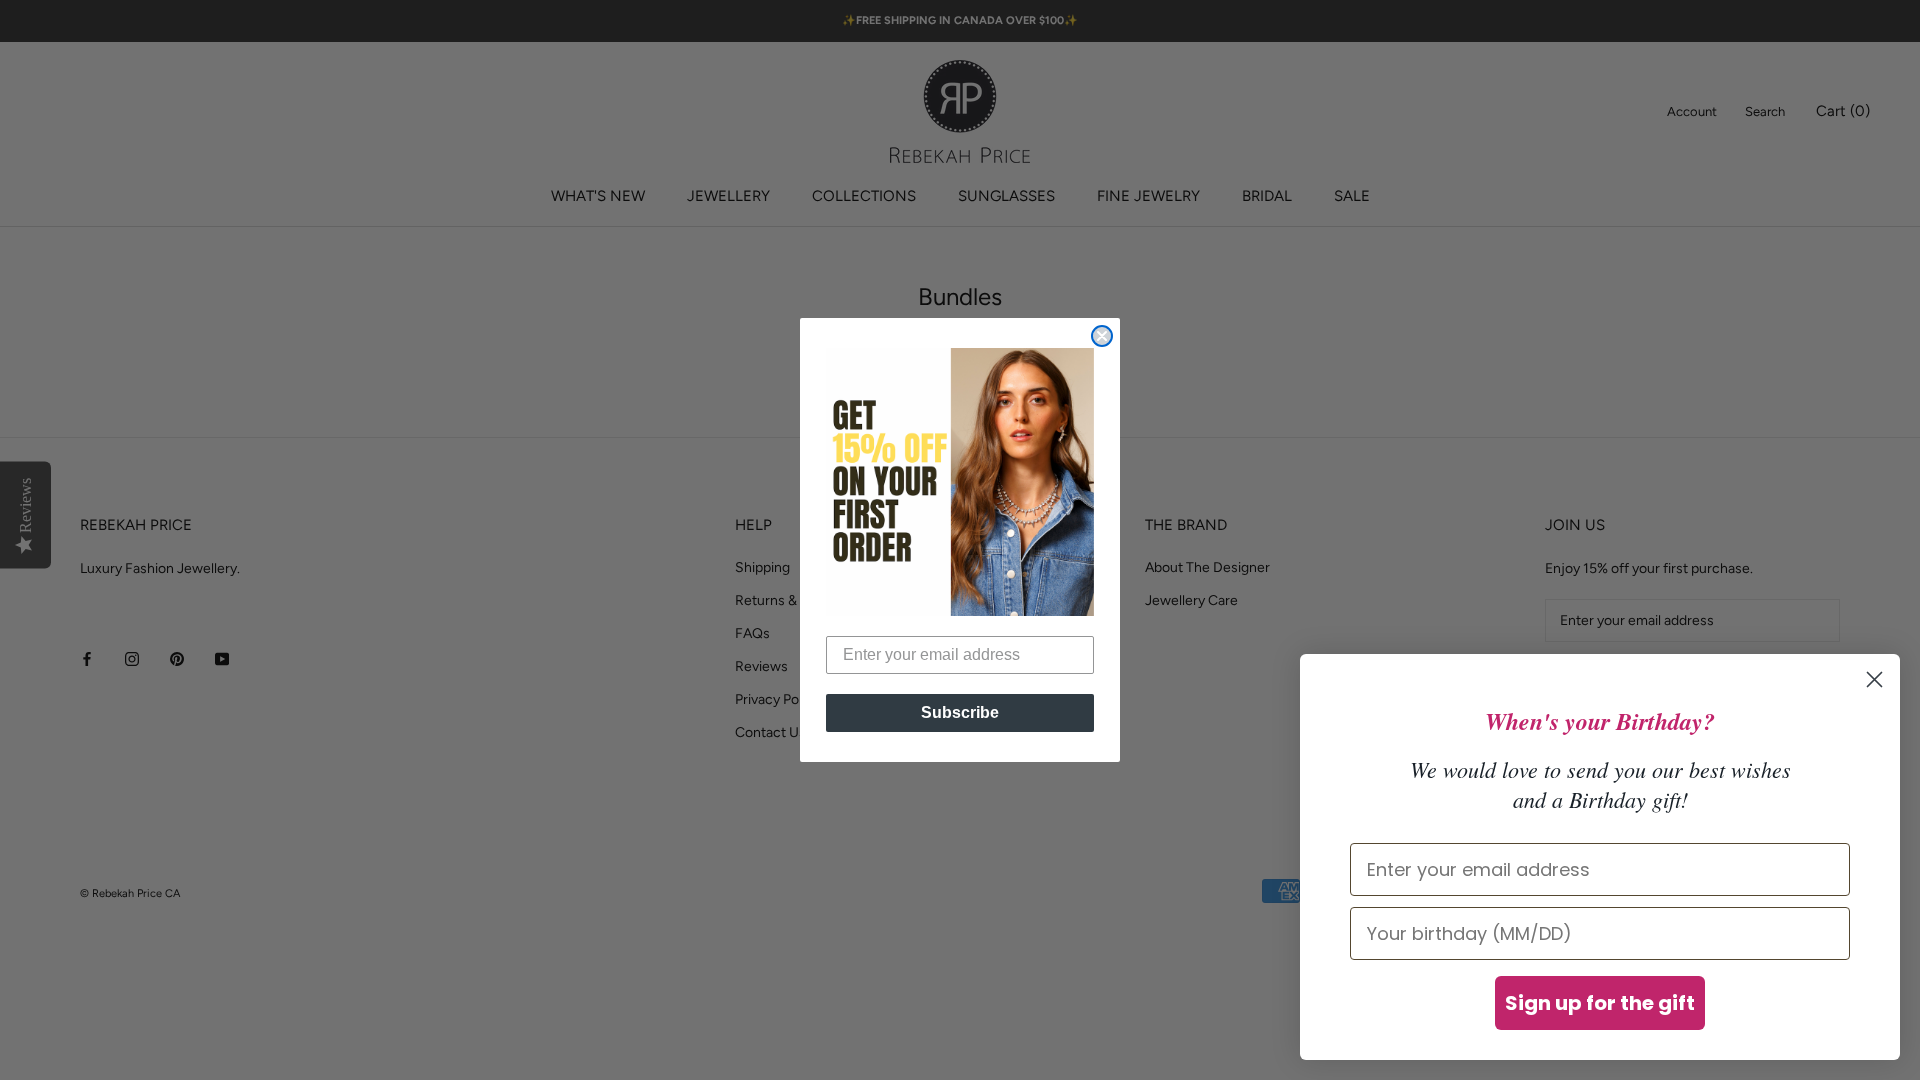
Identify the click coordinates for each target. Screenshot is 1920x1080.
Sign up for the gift (1600, 1003)
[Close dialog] (1102, 336)
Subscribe (960, 712)
